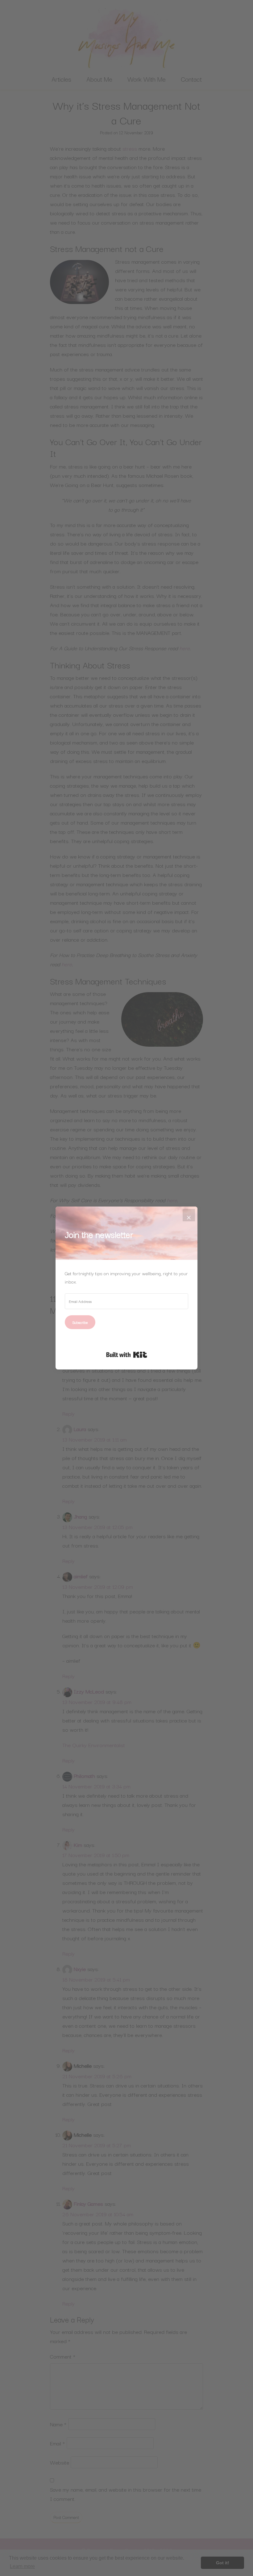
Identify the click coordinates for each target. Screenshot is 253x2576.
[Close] (189, 1215)
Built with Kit (127, 1355)
